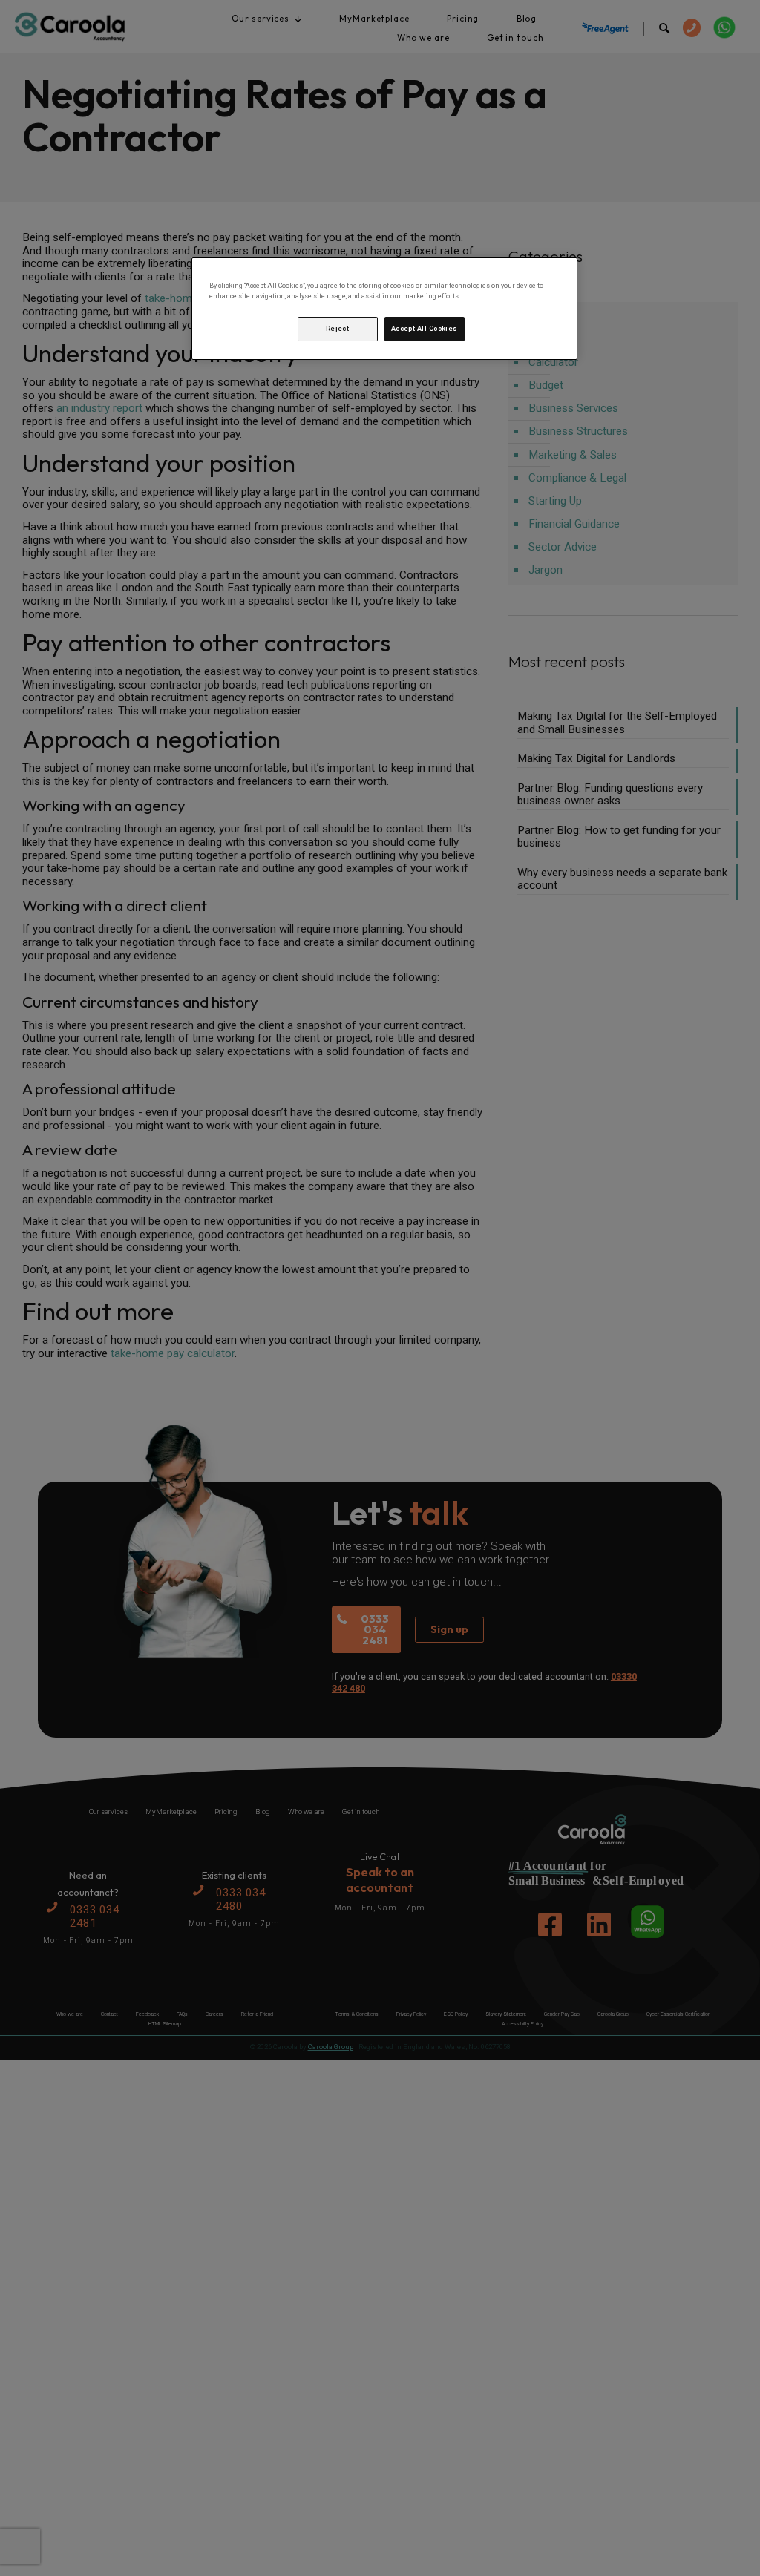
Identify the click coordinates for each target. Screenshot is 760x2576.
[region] (384, 309)
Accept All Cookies (425, 329)
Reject (338, 329)
